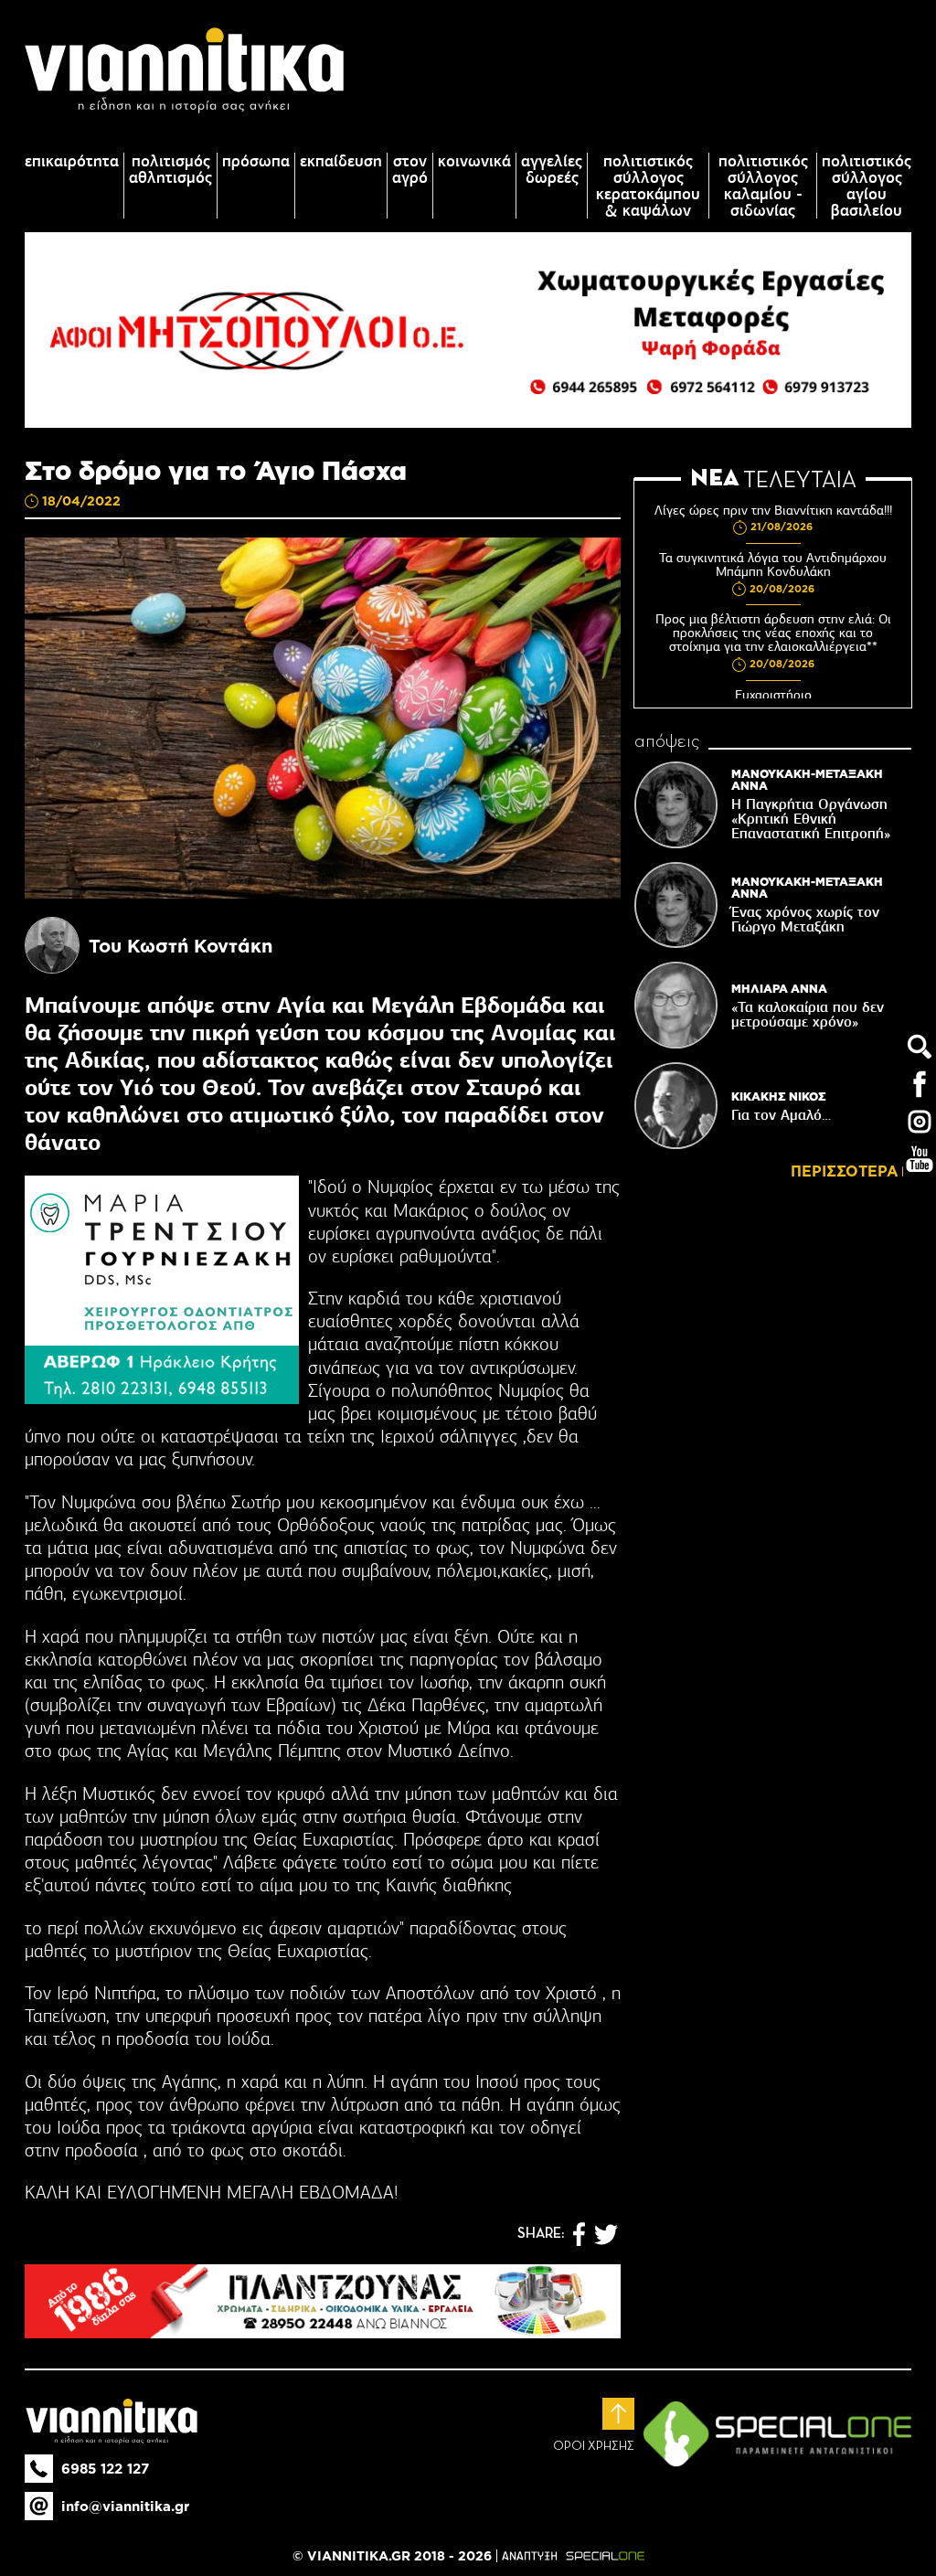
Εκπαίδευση (341, 161)
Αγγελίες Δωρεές (552, 169)
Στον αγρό (410, 169)
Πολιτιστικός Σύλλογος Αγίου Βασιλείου (867, 186)
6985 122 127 (105, 2469)
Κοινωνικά (474, 161)
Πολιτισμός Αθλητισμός (170, 169)
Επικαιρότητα (72, 161)
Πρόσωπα (256, 161)
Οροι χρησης (594, 2446)
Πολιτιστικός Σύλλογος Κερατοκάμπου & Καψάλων (648, 186)
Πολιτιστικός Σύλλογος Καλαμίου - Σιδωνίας (763, 186)
